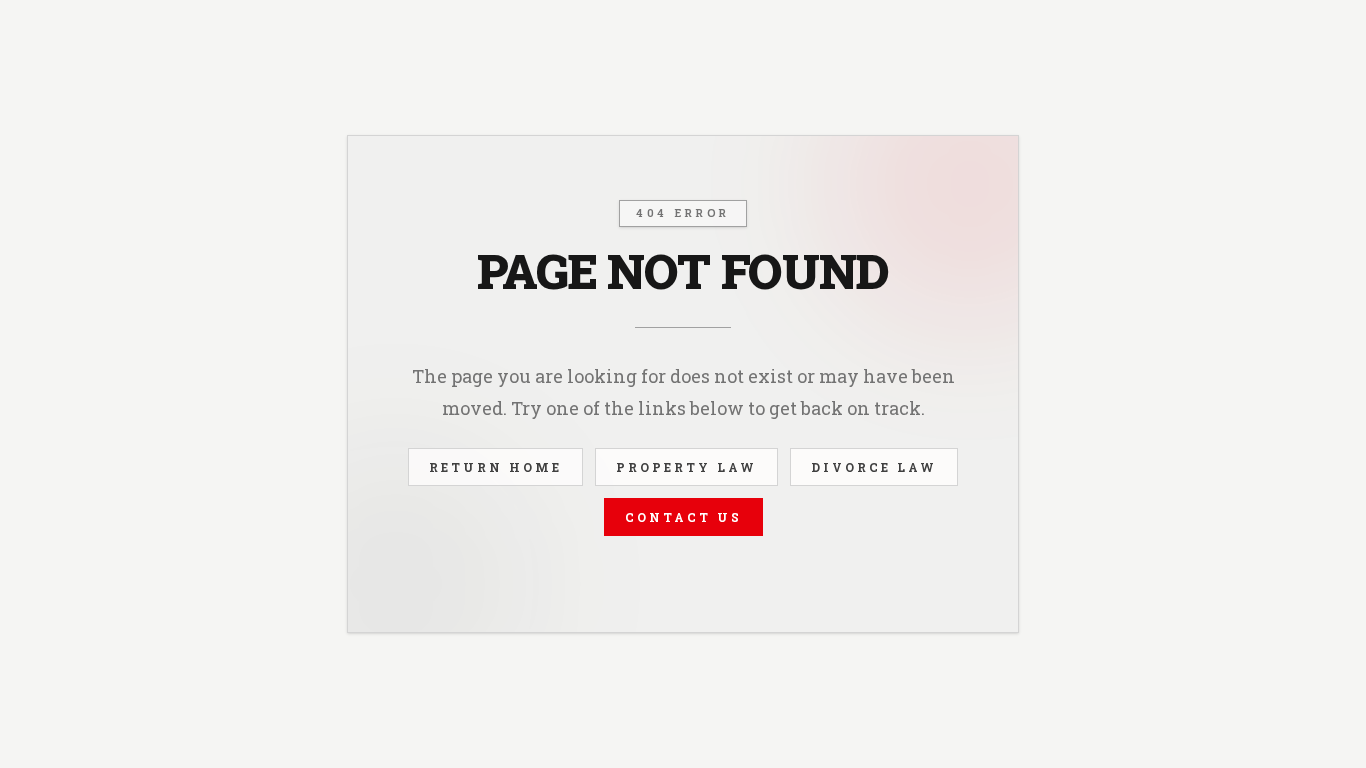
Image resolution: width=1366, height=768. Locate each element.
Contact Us (683, 517)
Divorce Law (874, 467)
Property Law (686, 467)
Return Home (495, 467)
